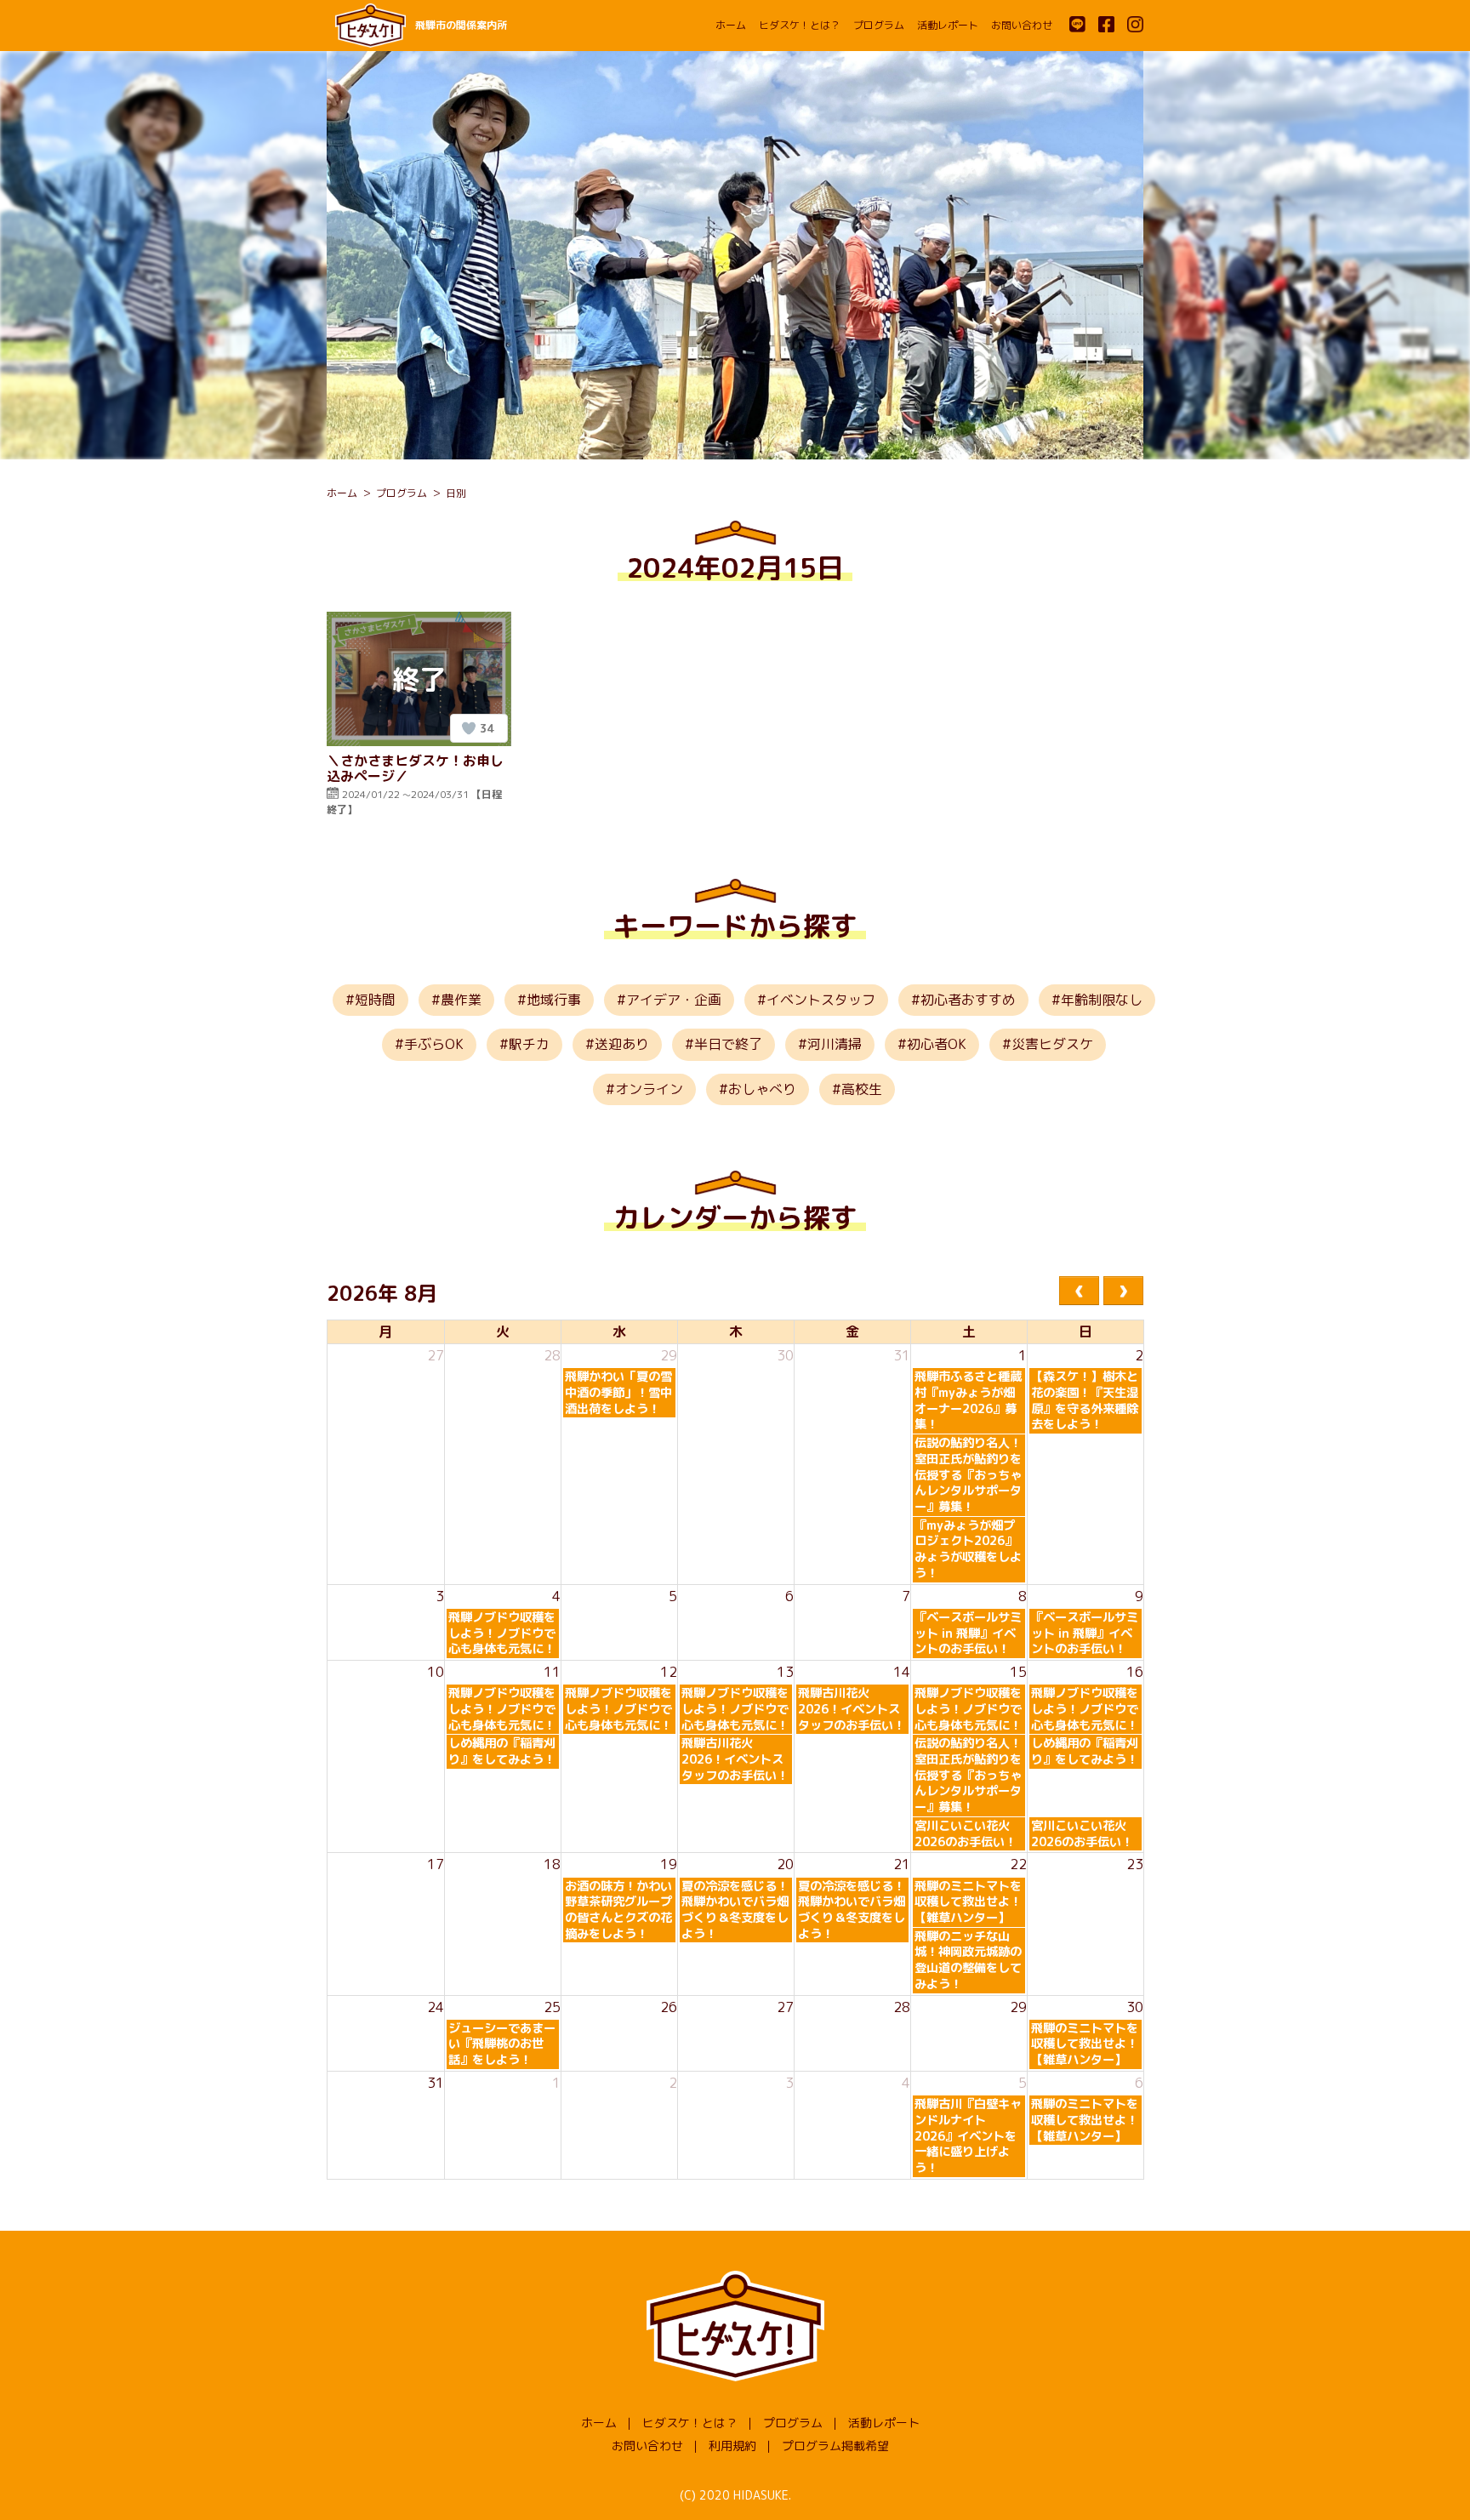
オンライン (649, 1089)
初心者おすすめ (968, 1000)
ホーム (731, 25)
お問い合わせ (1022, 25)
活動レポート (948, 25)
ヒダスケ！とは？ (800, 25)
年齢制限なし (1102, 1000)
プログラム (879, 25)
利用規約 (732, 2446)
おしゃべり (762, 1089)
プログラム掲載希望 (835, 2446)
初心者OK (937, 1044)
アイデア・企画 (674, 1000)
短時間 (375, 1000)
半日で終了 (728, 1044)
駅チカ (529, 1044)
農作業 (461, 1000)
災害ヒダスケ (1052, 1044)
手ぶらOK (434, 1044)
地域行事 (554, 1000)
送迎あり (622, 1044)
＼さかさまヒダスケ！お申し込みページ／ (415, 768)
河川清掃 (835, 1044)
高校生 (862, 1089)
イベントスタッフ (821, 1000)
